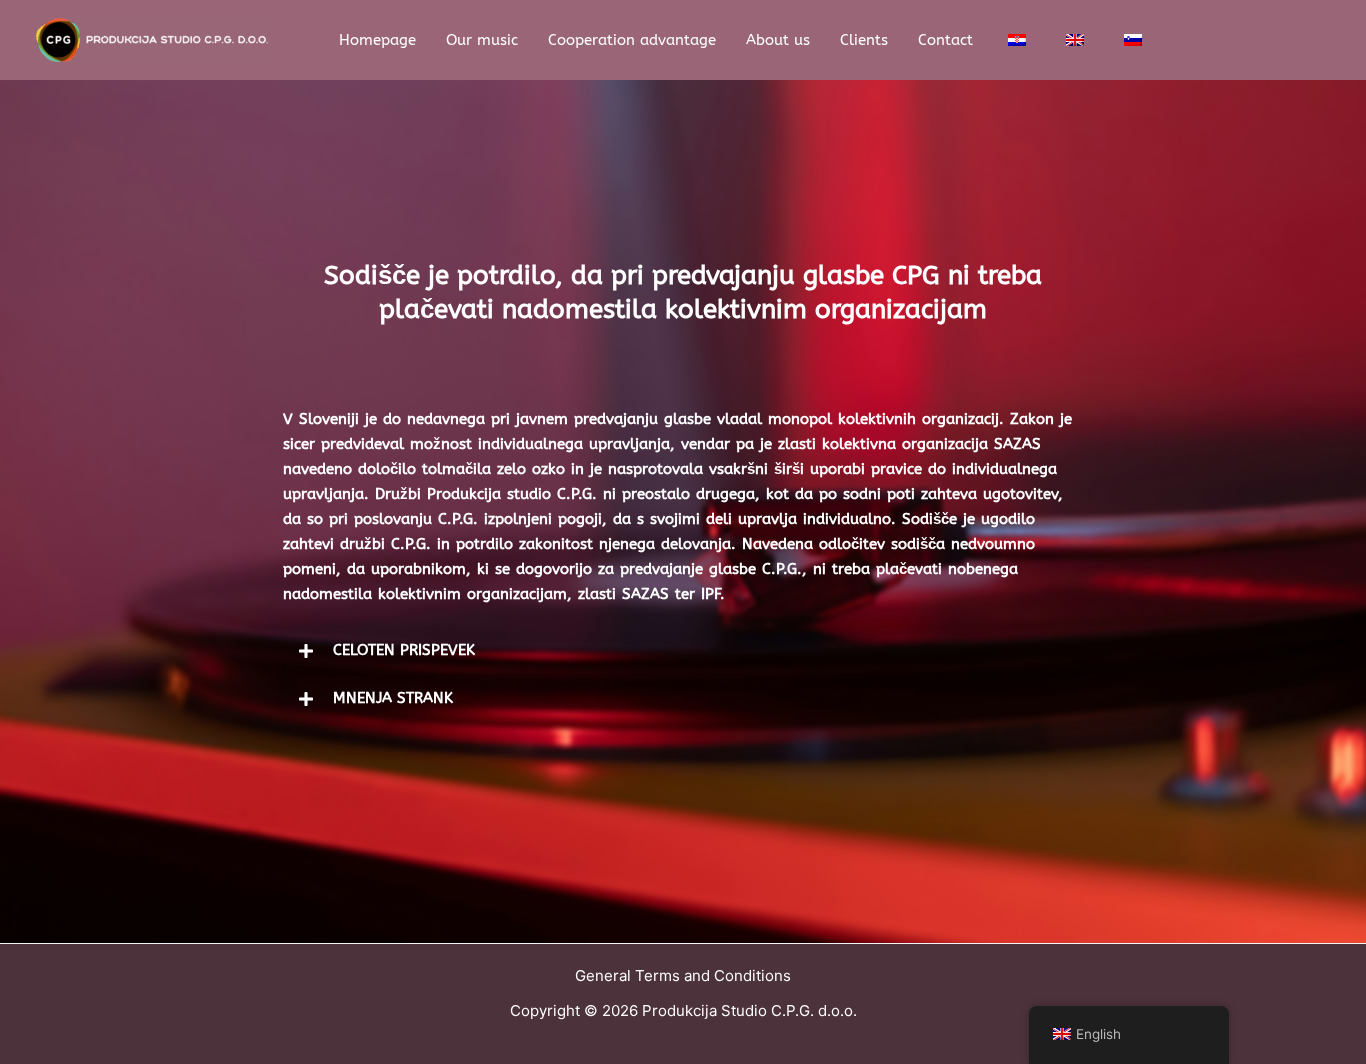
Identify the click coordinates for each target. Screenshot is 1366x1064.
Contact (945, 40)
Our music (482, 40)
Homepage (377, 40)
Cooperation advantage (632, 40)
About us (778, 40)
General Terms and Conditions (683, 975)
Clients (864, 40)
